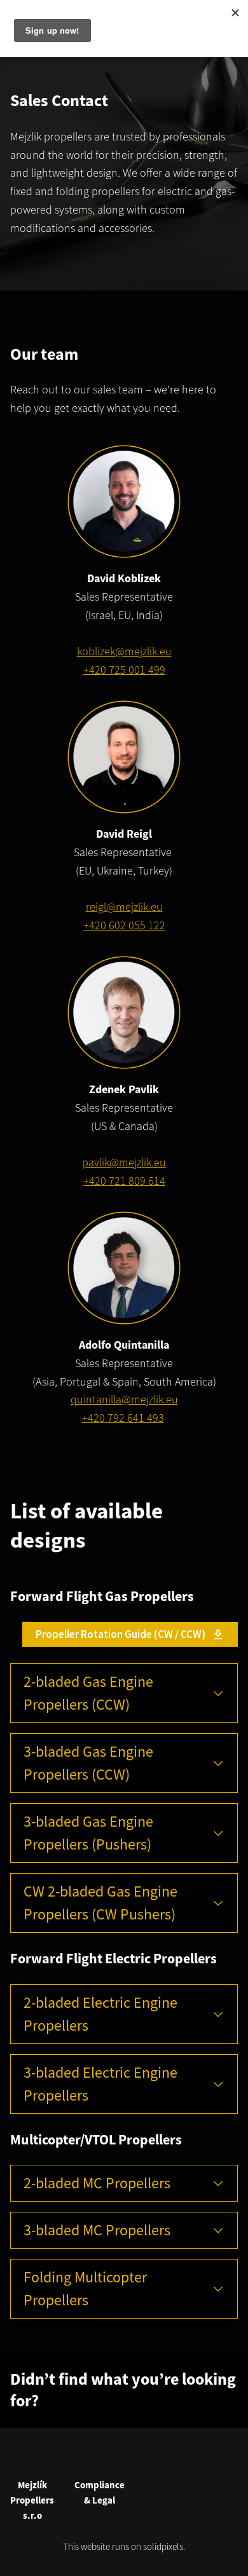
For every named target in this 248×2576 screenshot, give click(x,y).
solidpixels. (164, 2546)
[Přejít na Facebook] (109, 2456)
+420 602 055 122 (124, 925)
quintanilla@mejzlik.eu (124, 1399)
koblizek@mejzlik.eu (124, 651)
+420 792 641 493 (123, 1418)
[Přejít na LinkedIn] (139, 2456)
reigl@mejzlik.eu (124, 907)
